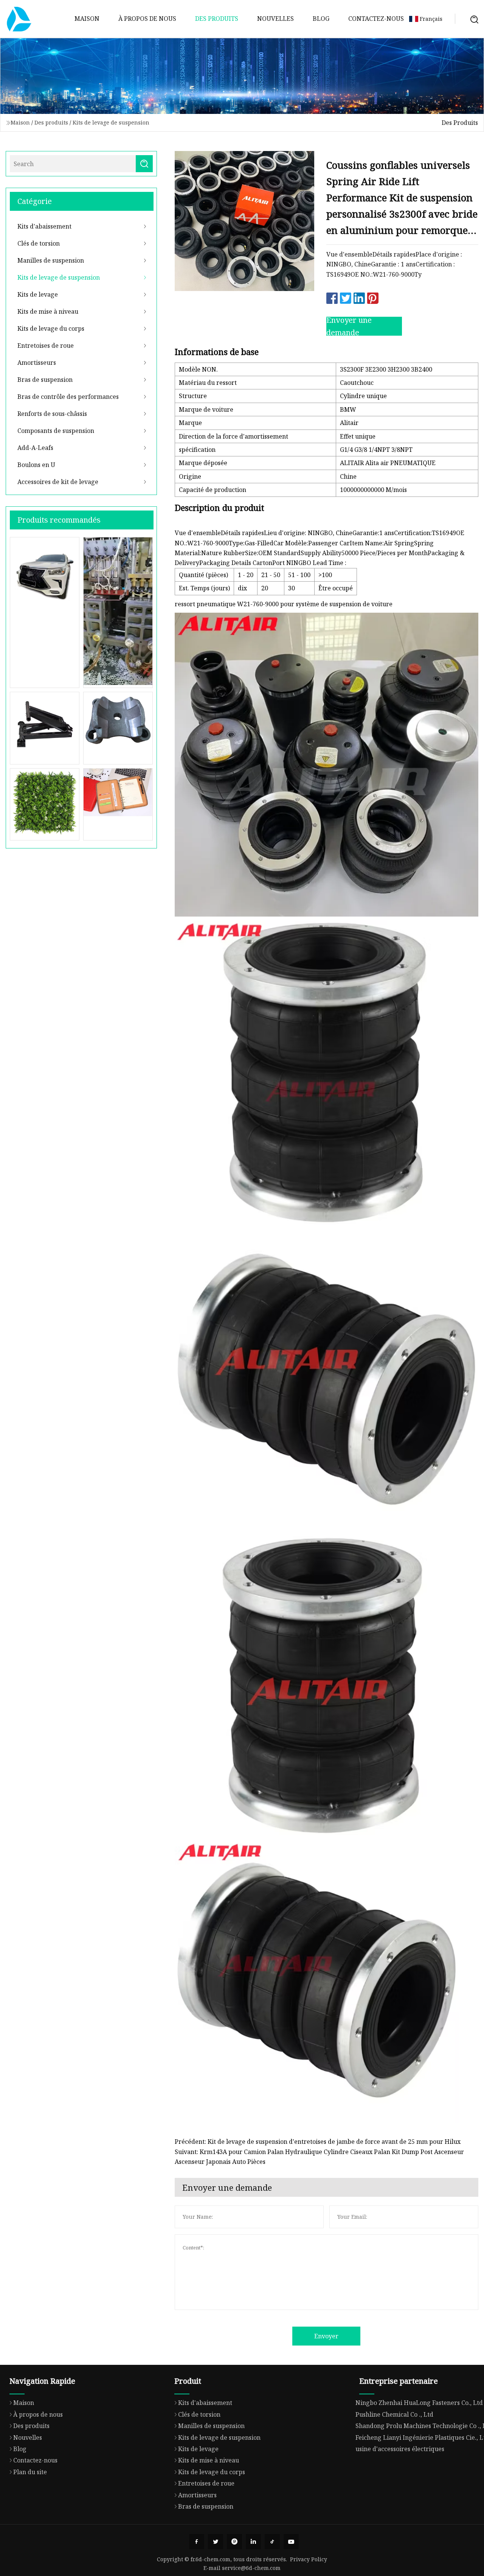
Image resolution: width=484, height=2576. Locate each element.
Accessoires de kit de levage (58, 482)
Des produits (217, 19)
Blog (321, 19)
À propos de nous (147, 19)
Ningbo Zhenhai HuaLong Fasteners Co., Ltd (419, 2403)
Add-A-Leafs (35, 448)
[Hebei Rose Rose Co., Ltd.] (19, 19)
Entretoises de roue (46, 346)
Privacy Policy (309, 2559)
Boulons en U (36, 465)
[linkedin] (253, 2542)
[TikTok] (272, 2542)
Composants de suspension (56, 431)
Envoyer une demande (349, 326)
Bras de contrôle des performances (68, 397)
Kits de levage (38, 294)
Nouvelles (275, 19)
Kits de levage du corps (51, 328)
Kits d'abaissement (44, 226)
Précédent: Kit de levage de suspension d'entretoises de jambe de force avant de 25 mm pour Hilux (318, 2142)
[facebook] (197, 2542)
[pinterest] (234, 2542)
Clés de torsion (39, 243)
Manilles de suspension (51, 260)
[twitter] (216, 2542)
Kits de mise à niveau (48, 311)
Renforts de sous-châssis (52, 414)
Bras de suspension (45, 380)
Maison (87, 19)
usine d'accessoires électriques (400, 2449)
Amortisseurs (37, 363)
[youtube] (291, 2542)
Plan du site (30, 2472)
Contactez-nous (376, 19)
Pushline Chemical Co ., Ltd (394, 2414)
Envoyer (326, 2336)
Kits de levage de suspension (111, 122)
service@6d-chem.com (251, 2568)
